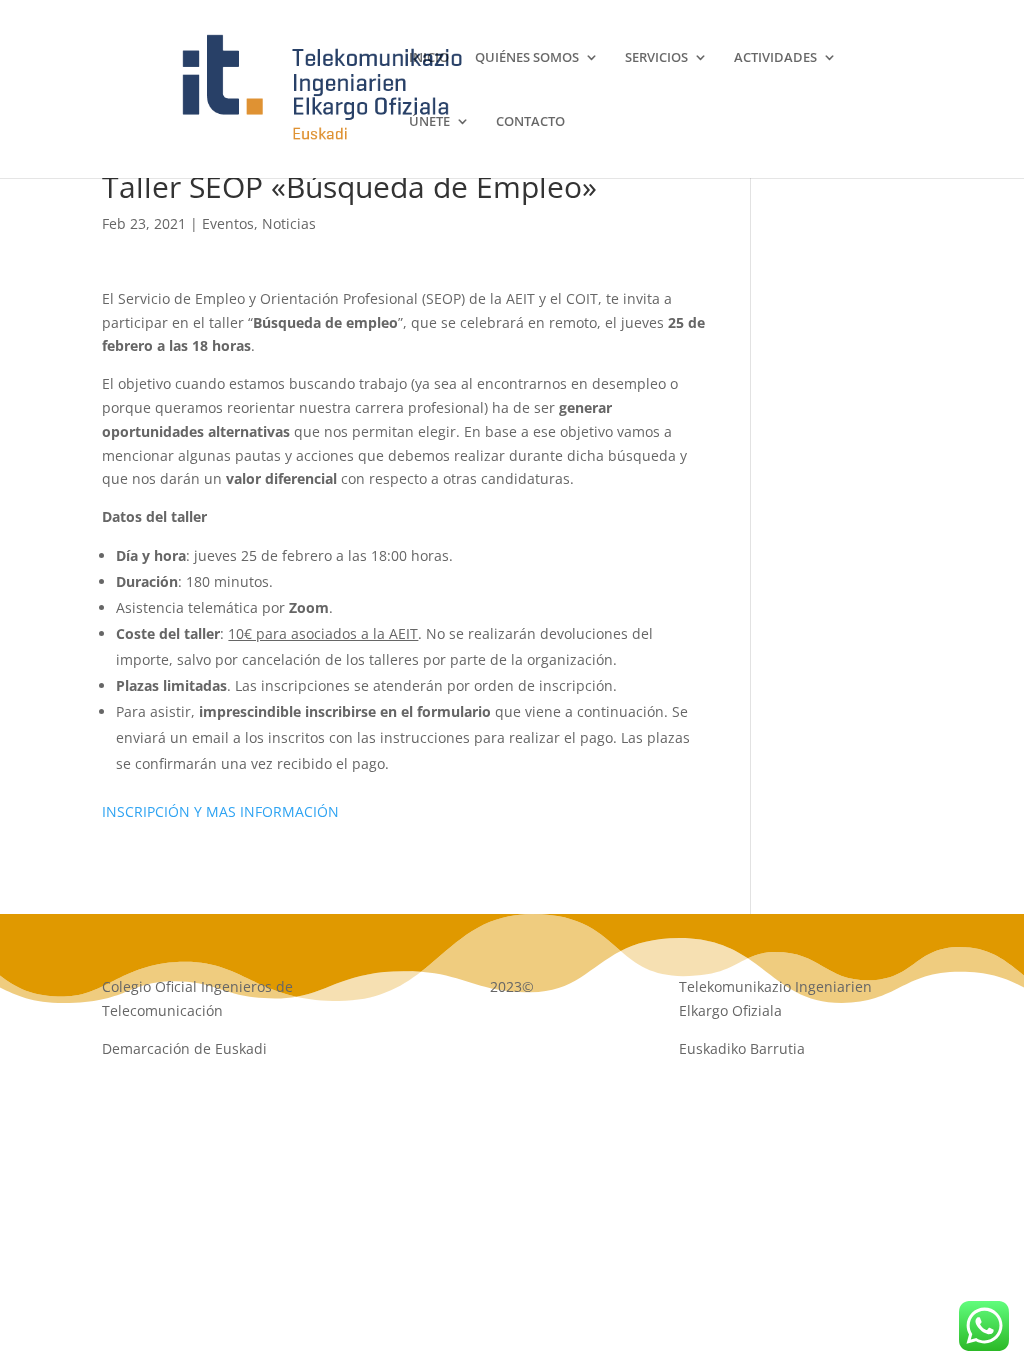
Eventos (228, 223)
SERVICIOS (656, 58)
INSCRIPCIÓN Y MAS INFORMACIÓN (220, 811)
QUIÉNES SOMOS (527, 58)
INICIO (429, 58)
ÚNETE (429, 122)
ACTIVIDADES (775, 58)
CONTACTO (530, 122)
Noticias (289, 223)
